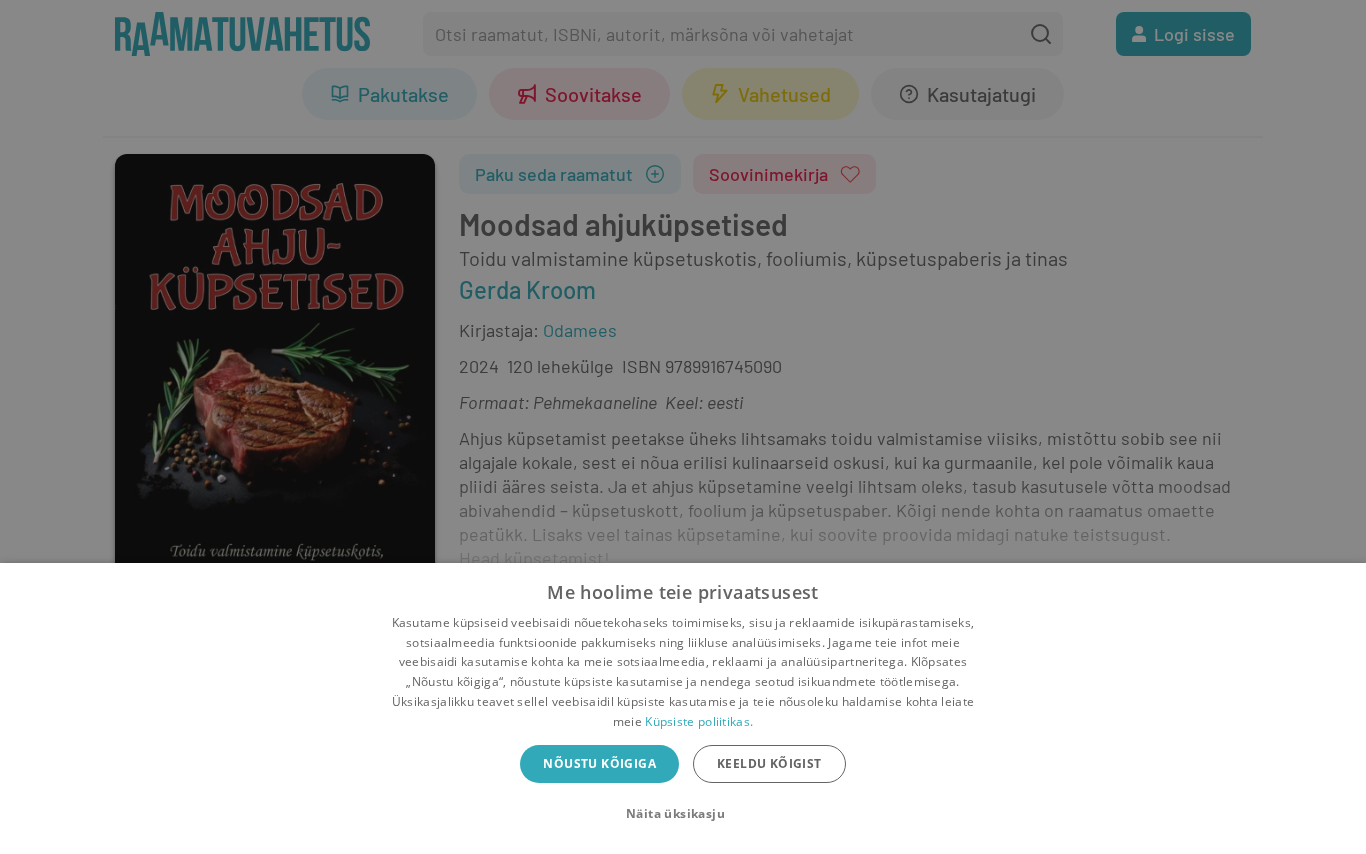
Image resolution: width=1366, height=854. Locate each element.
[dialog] (683, 708)
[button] (683, 814)
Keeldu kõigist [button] (769, 763)
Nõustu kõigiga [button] (599, 763)
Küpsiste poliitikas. (699, 721)
